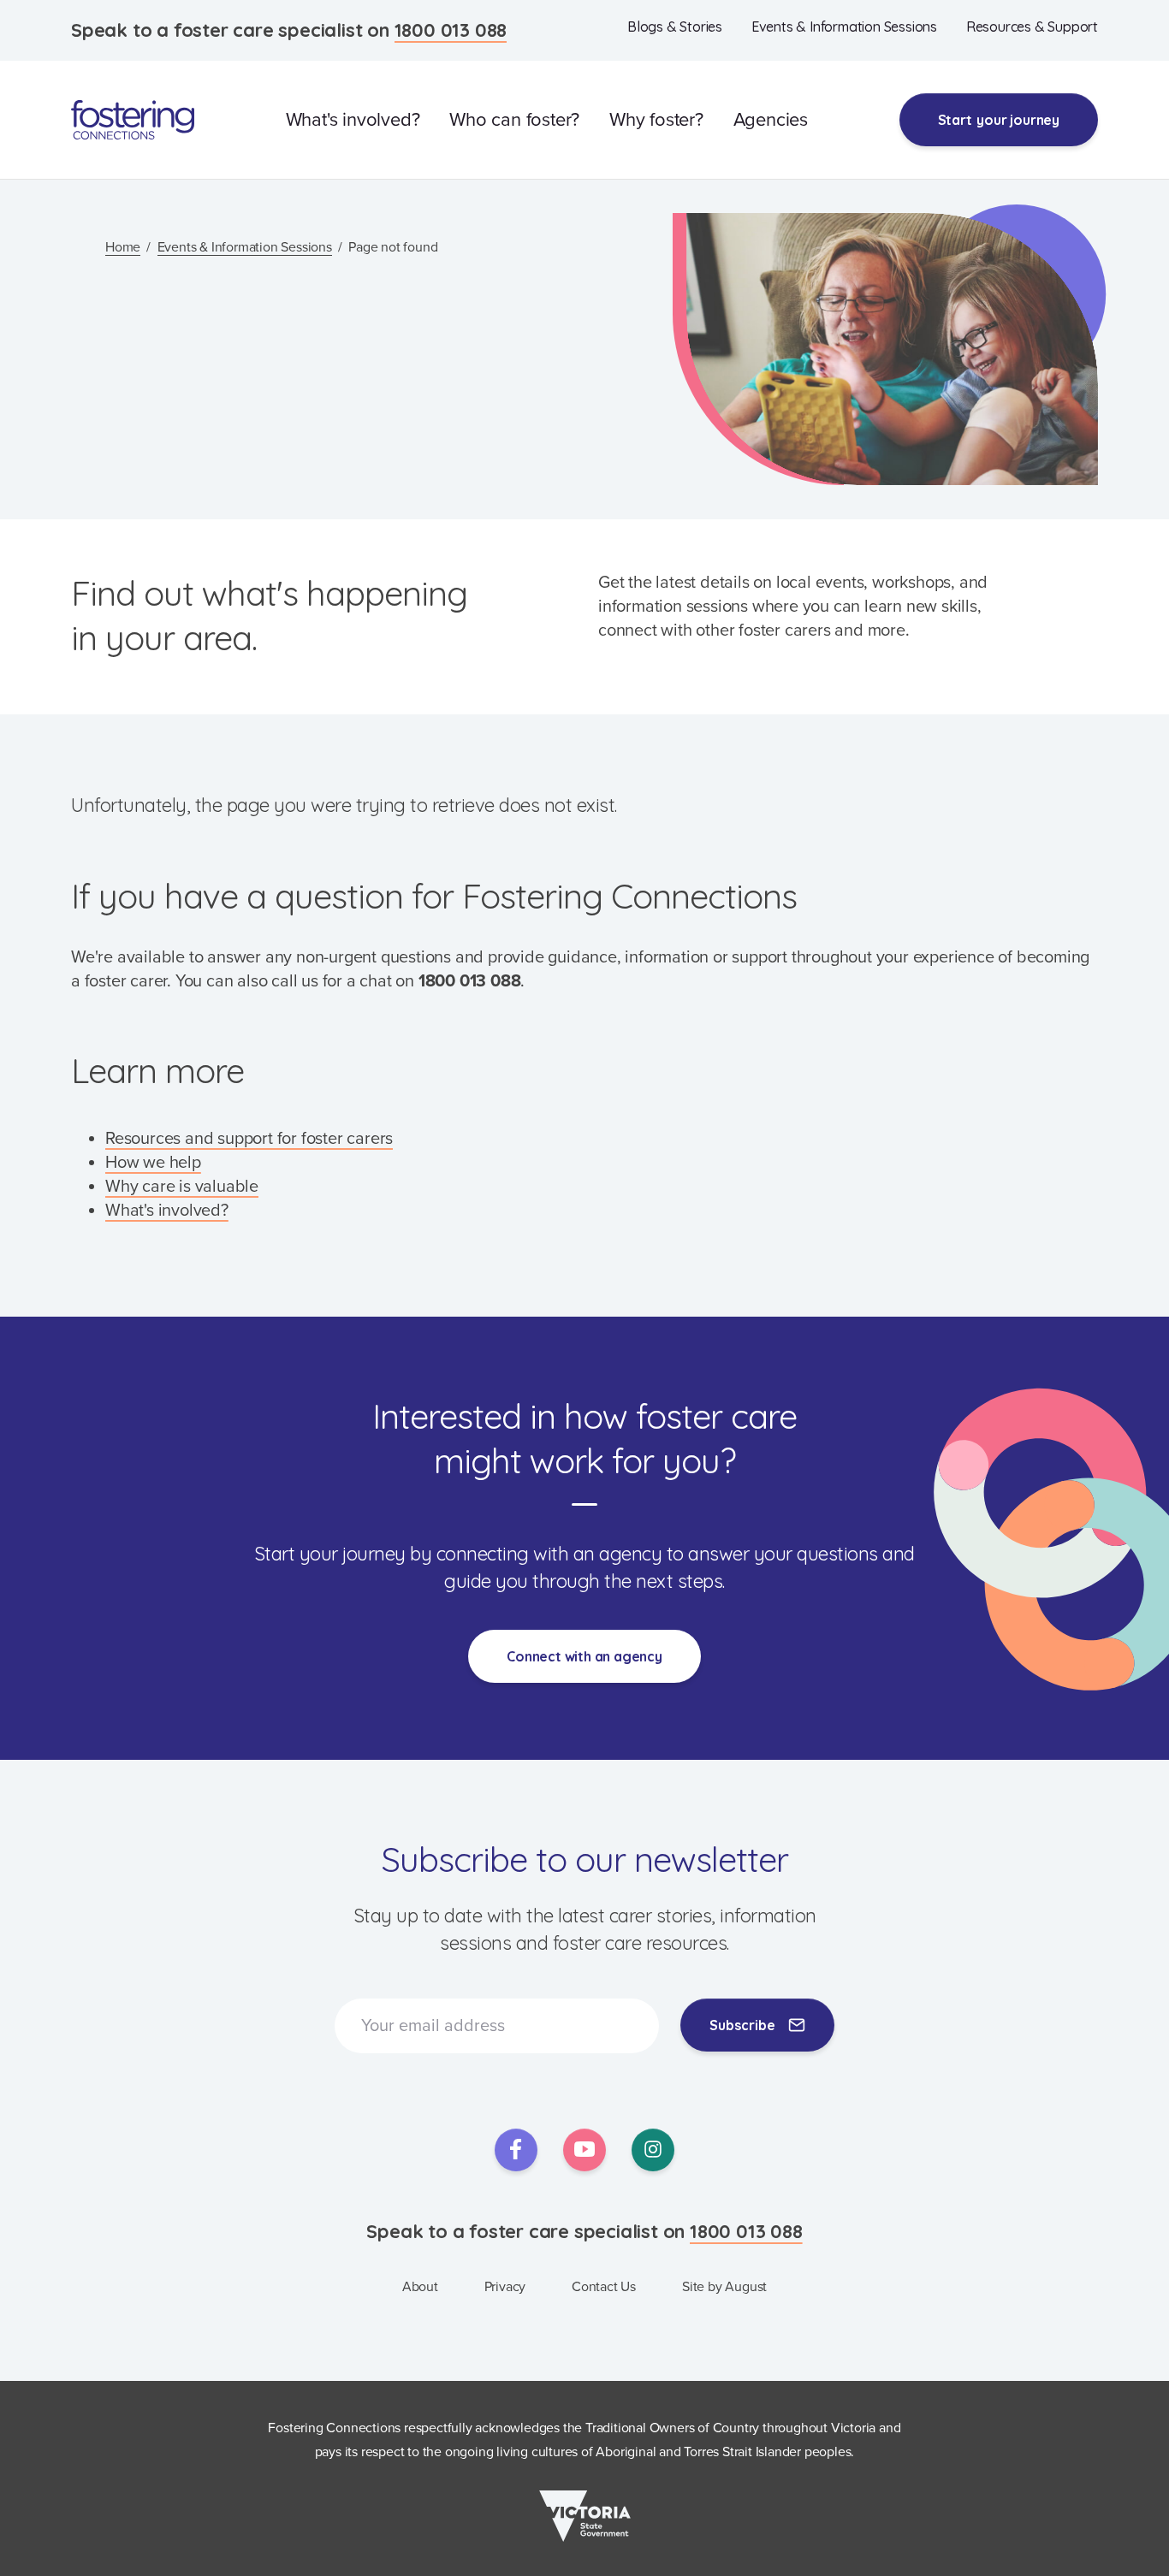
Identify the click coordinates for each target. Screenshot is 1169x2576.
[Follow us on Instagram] (653, 2150)
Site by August (724, 2287)
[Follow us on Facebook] (516, 2150)
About (420, 2287)
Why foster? (656, 120)
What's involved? (353, 120)
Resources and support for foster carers (249, 1139)
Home (123, 247)
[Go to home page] (133, 120)
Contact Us (604, 2287)
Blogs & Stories (675, 27)
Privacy (505, 2287)
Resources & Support (1032, 27)
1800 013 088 (451, 30)
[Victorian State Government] (585, 2516)
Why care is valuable (182, 1187)
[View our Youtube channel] (584, 2150)
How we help (153, 1163)
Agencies (771, 120)
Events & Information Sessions (844, 27)
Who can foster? (514, 120)
